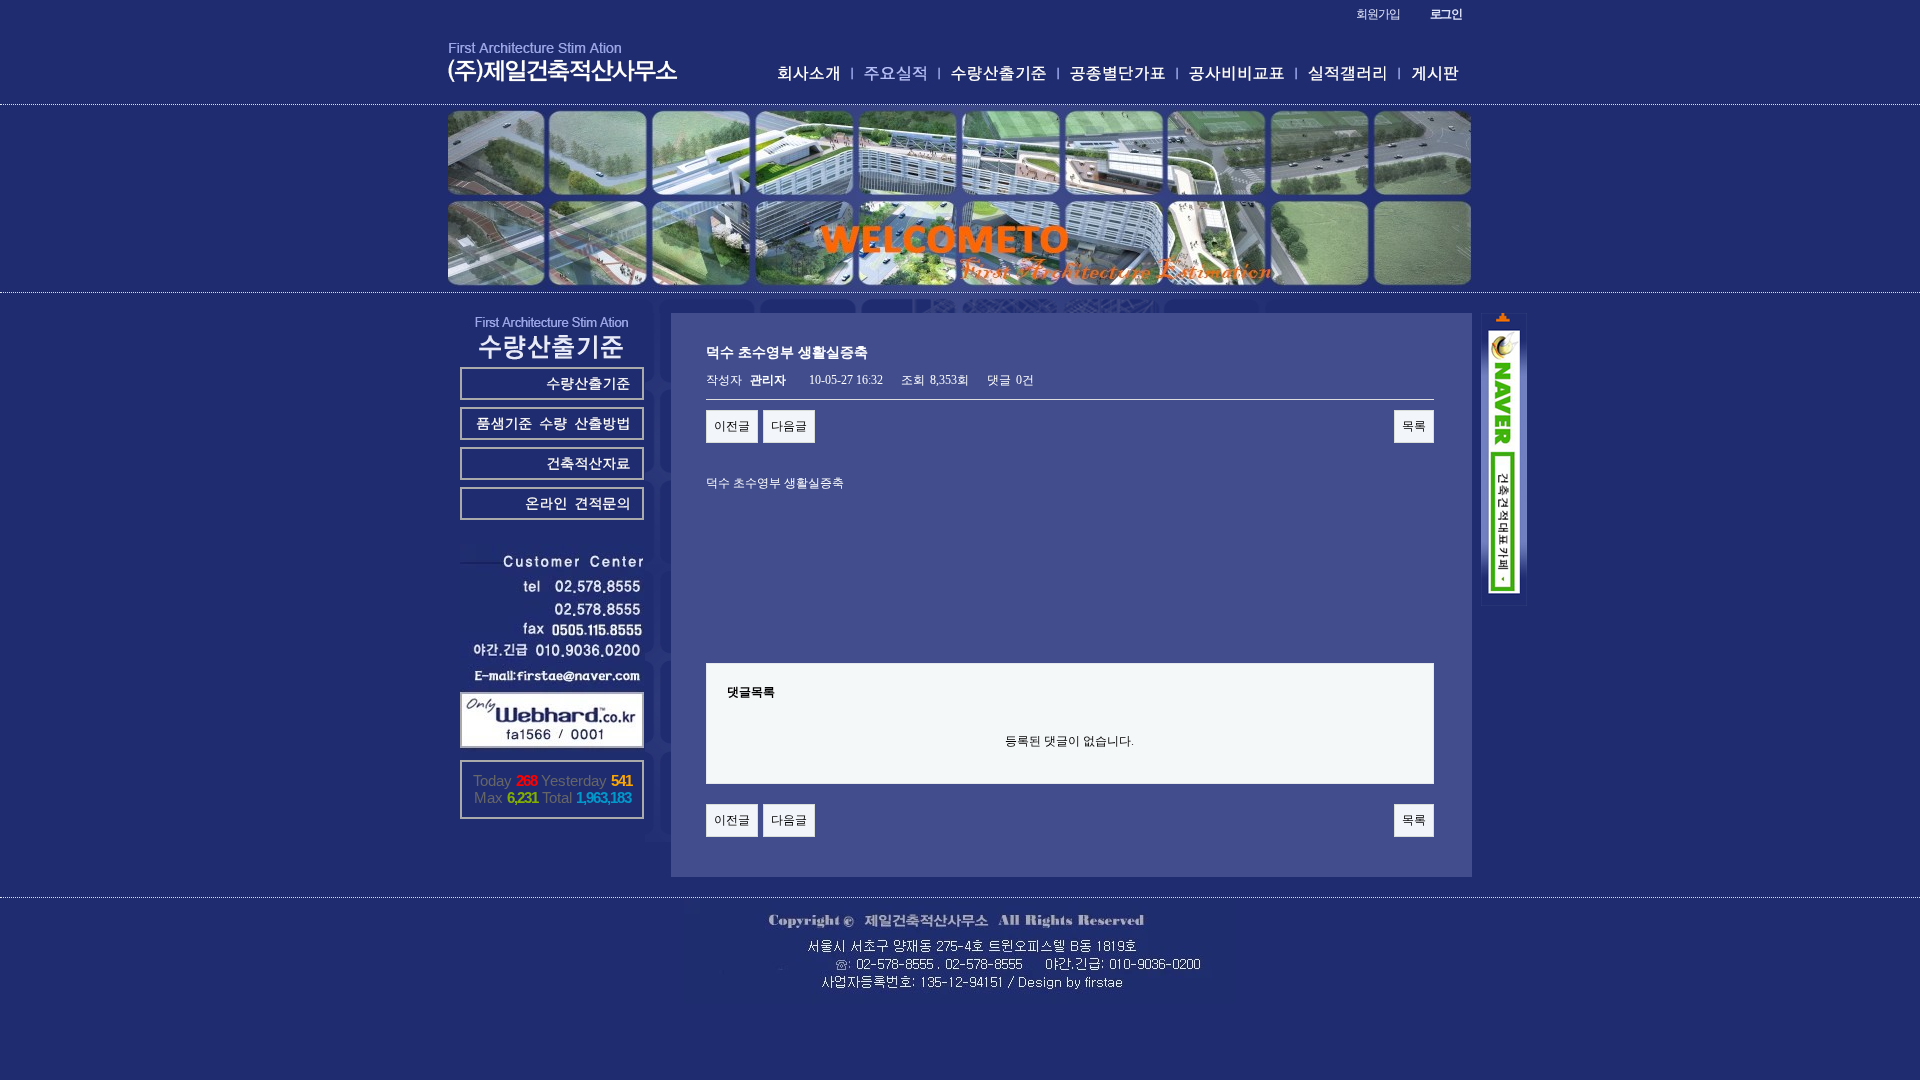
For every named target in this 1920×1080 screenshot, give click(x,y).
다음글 (789, 426)
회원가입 (1377, 14)
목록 (1414, 426)
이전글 (732, 426)
